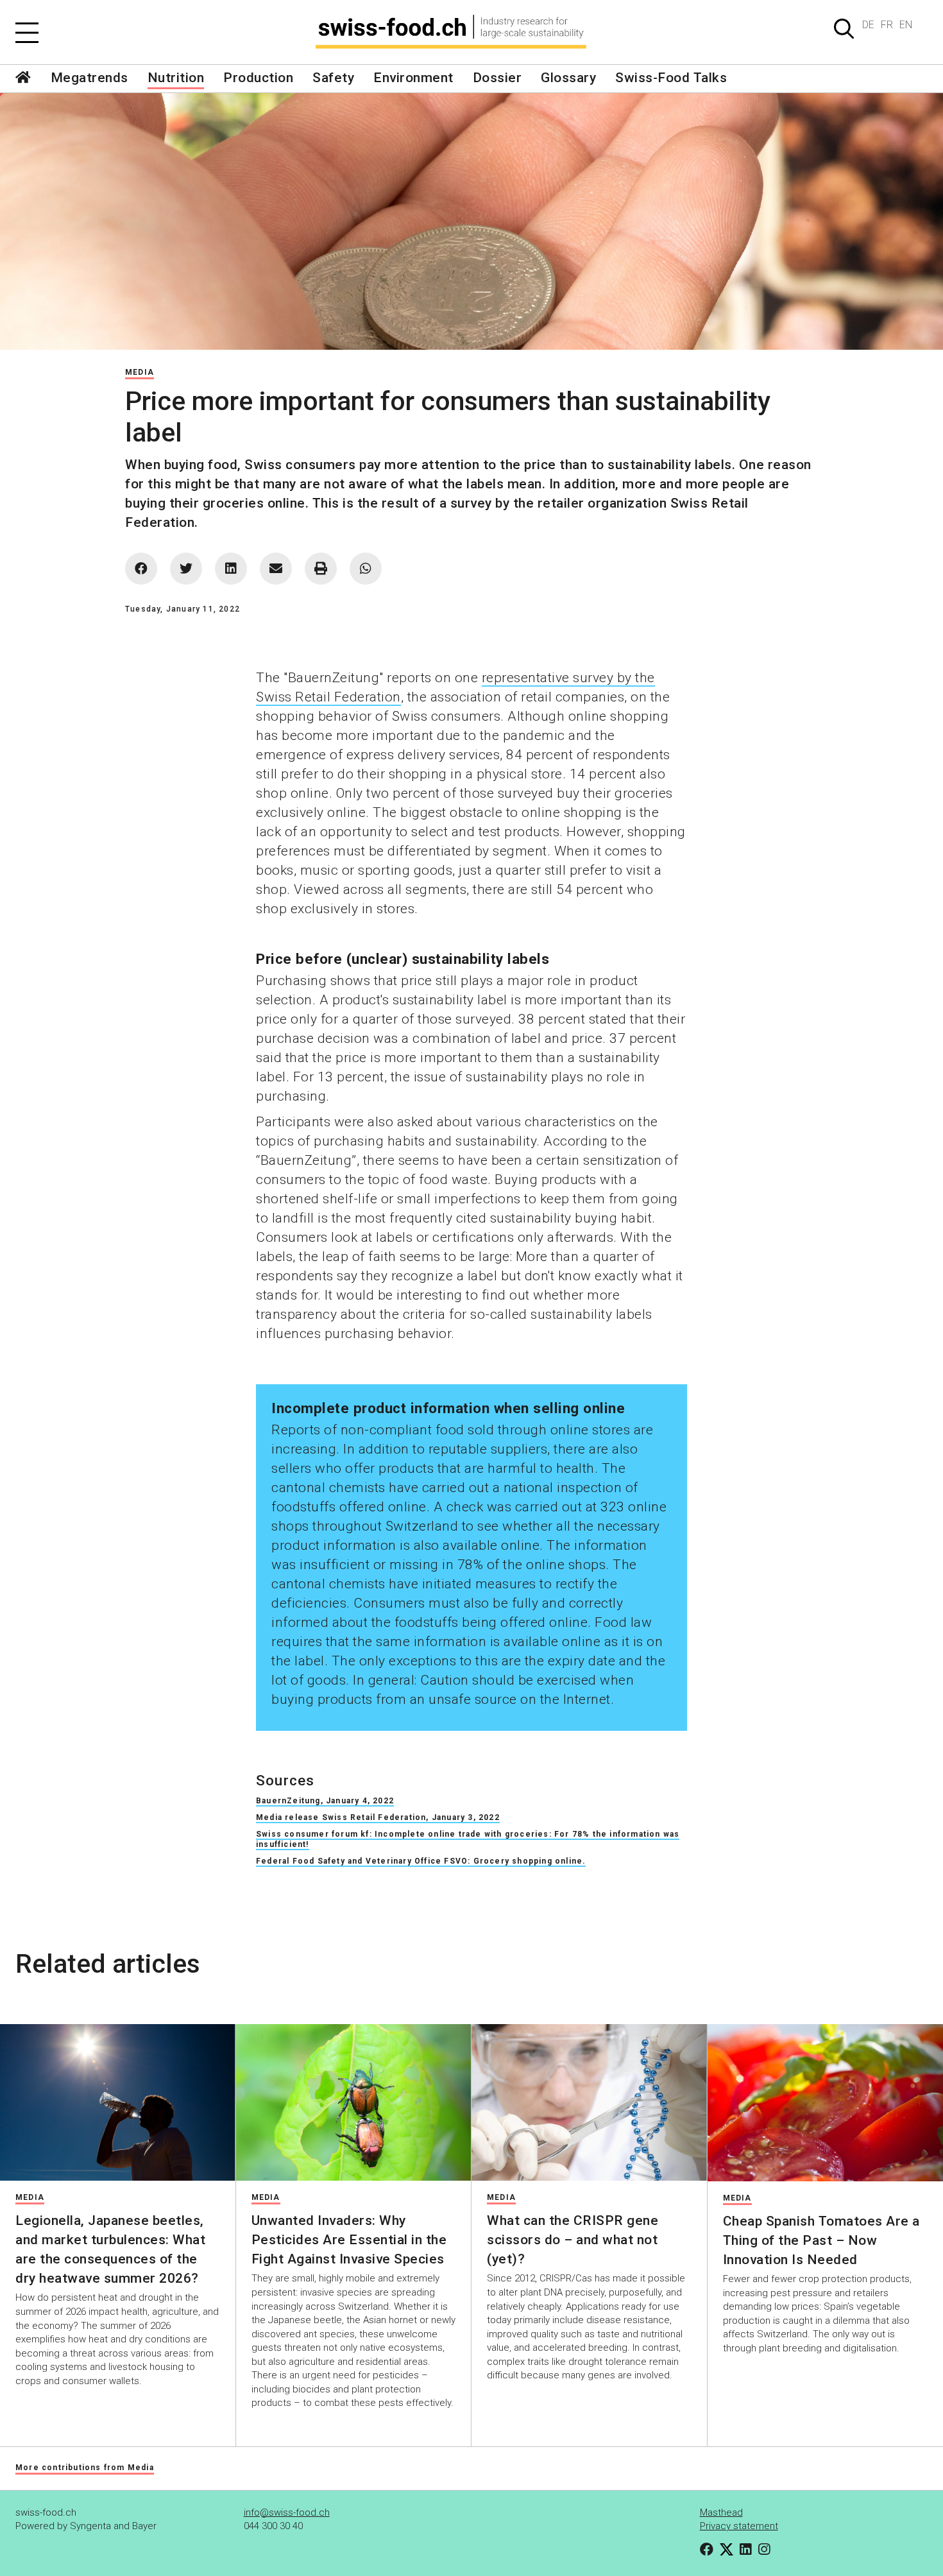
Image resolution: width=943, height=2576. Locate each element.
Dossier (497, 78)
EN (906, 25)
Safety (333, 78)
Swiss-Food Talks (671, 78)
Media (140, 372)
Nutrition (176, 78)
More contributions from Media (85, 2468)
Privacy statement (739, 2526)
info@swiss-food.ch (287, 2512)
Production (258, 78)
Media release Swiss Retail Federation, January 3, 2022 (378, 1817)
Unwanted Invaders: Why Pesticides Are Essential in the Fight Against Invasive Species (349, 2240)
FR (887, 25)
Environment (413, 78)
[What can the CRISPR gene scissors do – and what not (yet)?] (589, 2102)
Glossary (568, 78)
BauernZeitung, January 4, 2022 (325, 1801)
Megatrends (89, 78)
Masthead (721, 2512)
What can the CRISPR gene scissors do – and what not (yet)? (573, 2240)
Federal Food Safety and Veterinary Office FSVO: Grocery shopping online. (421, 1861)
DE (868, 25)
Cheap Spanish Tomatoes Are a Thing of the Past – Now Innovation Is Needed (821, 2240)
